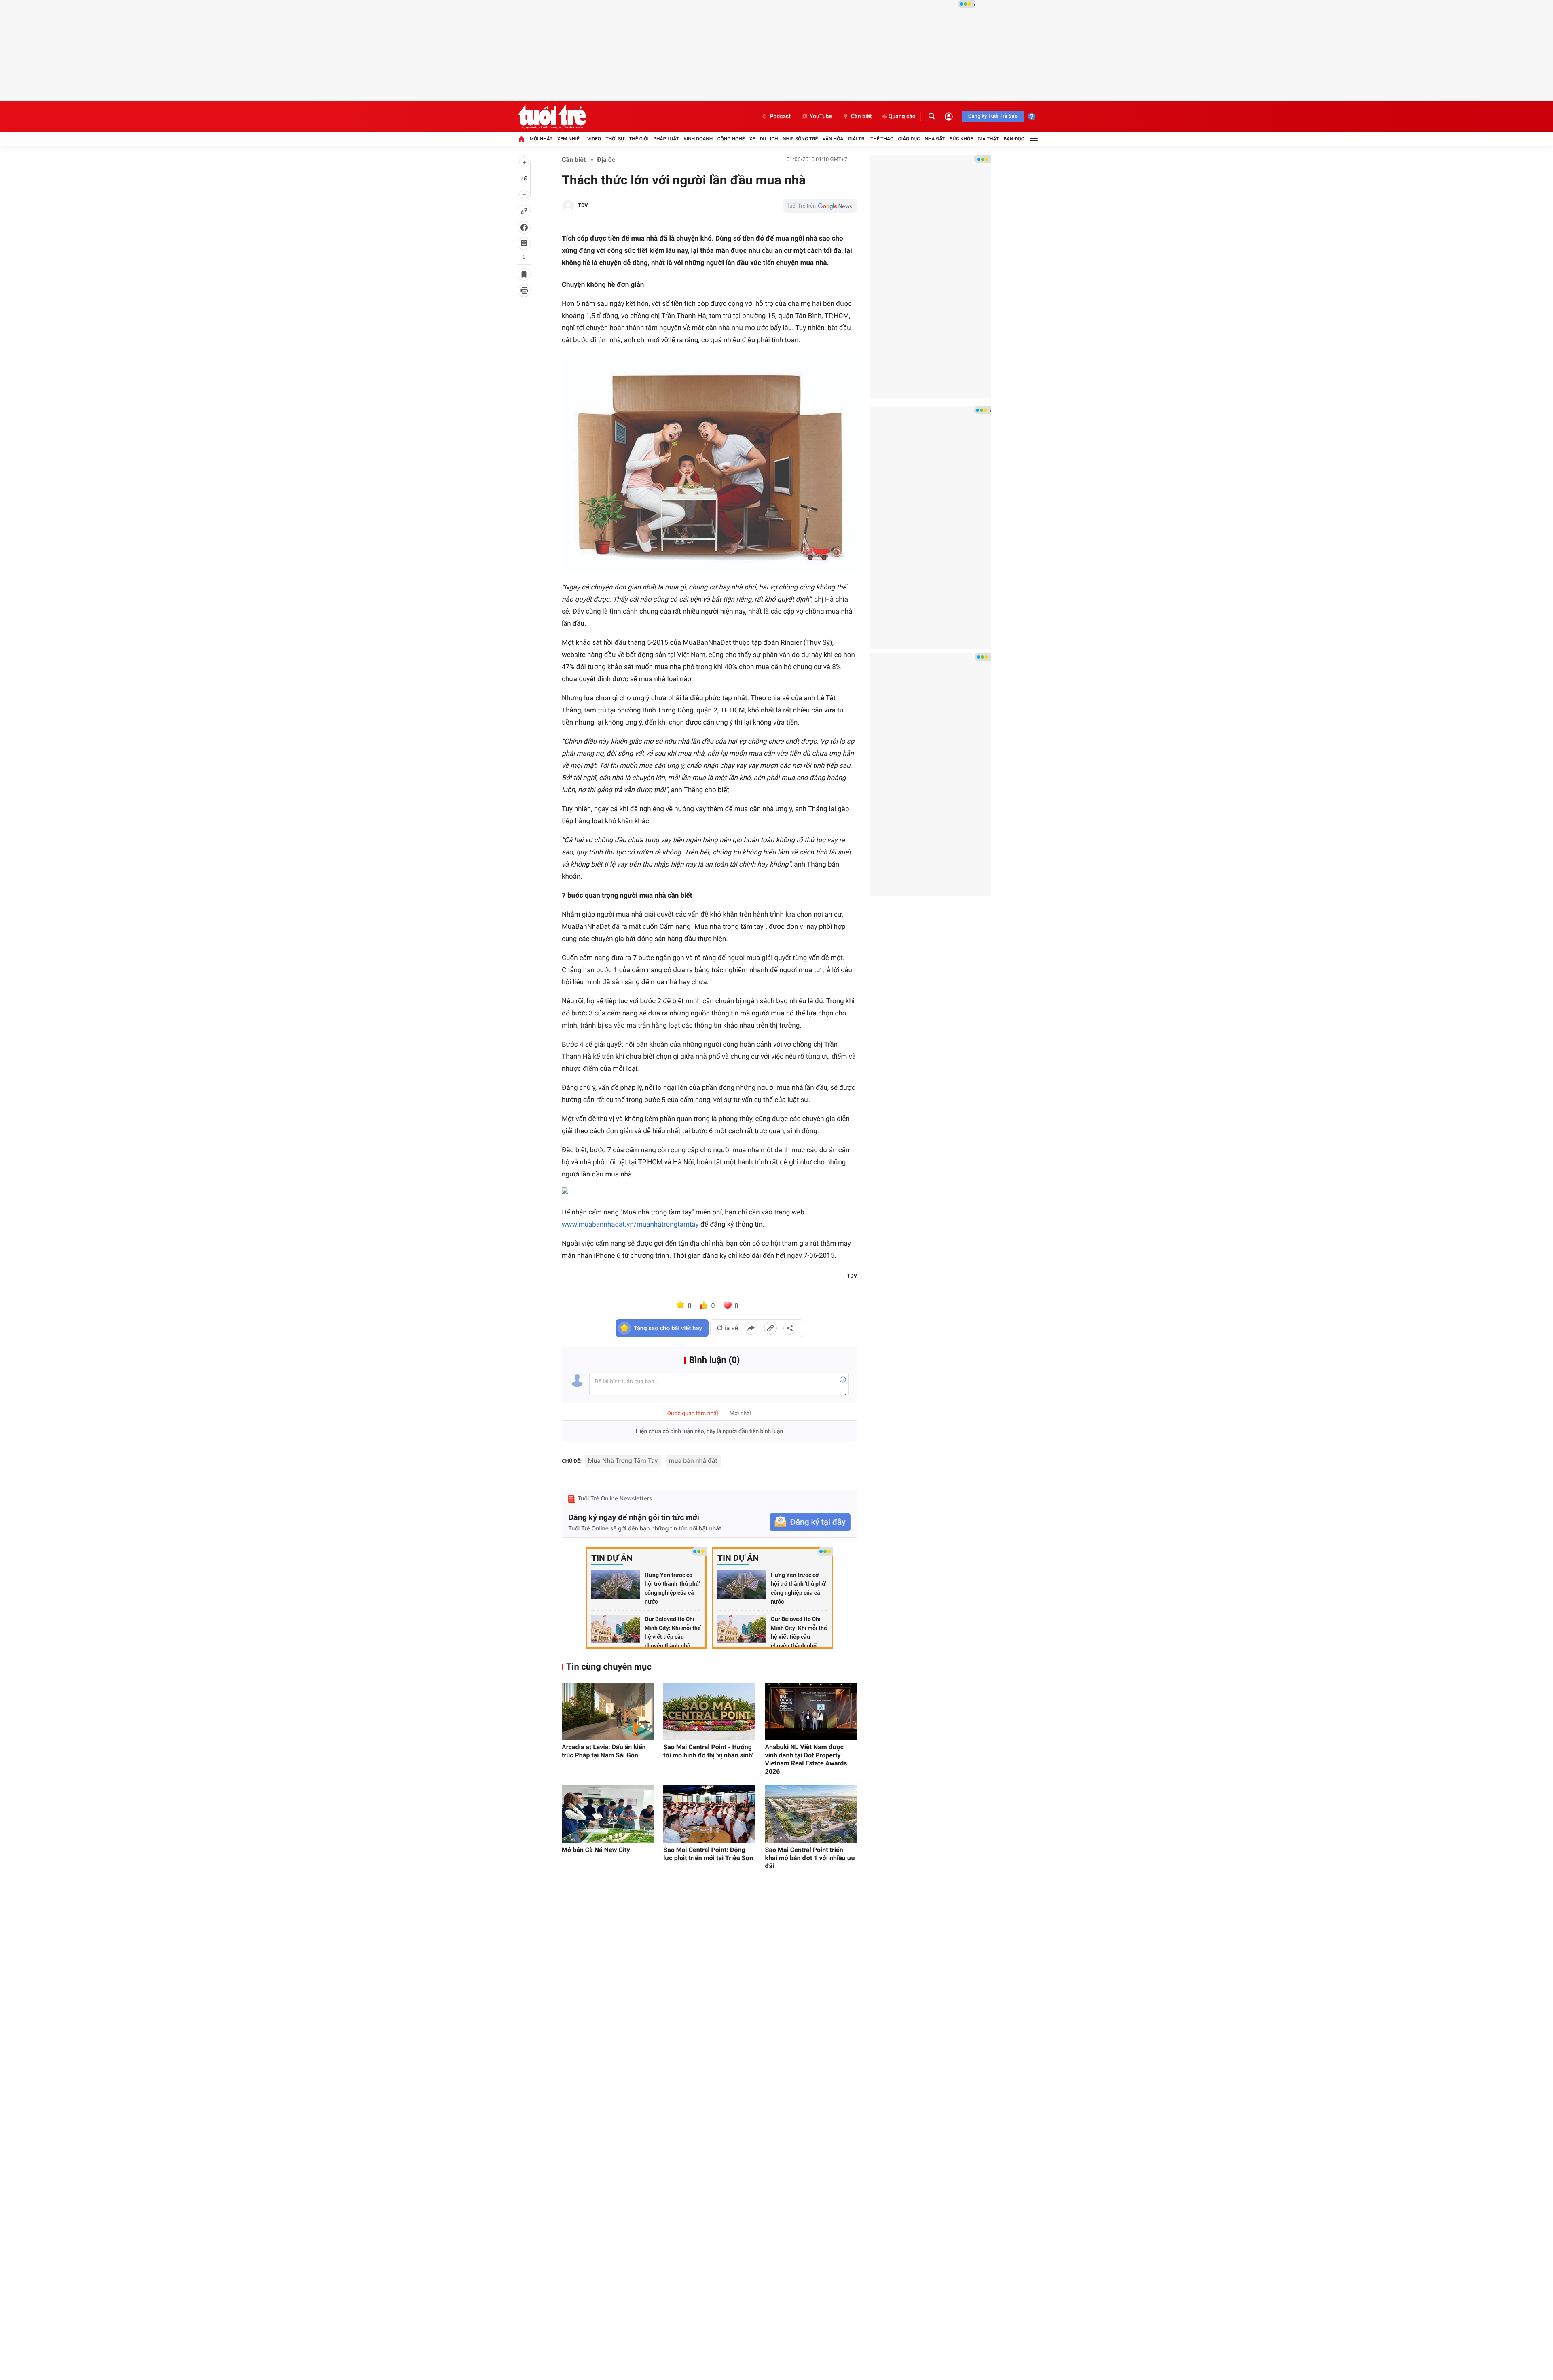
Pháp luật (666, 139)
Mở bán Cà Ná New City (596, 1850)
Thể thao (882, 139)
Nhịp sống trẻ (800, 139)
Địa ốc (606, 160)
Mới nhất (541, 139)
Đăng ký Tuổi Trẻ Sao (993, 116)
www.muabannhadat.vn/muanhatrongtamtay (630, 1225)
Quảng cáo (902, 117)
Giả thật (988, 139)
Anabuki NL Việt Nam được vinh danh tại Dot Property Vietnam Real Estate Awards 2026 (806, 1759)
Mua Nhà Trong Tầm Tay (623, 1461)
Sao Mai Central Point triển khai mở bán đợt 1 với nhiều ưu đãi (810, 1858)
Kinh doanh (698, 139)
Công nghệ (731, 139)
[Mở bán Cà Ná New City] (608, 1814)
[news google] (820, 206)
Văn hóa (833, 139)
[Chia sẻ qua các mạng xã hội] (790, 1328)
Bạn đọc (1014, 139)
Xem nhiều (570, 139)
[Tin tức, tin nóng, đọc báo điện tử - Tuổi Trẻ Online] (552, 117)
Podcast (780, 117)
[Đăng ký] (810, 1522)
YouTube (821, 117)
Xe (752, 139)
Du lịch (769, 139)
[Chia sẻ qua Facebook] (751, 1328)
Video (594, 139)
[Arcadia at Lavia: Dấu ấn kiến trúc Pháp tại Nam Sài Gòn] (608, 1711)
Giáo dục (909, 139)
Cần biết (861, 117)
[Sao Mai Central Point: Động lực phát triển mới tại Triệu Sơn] (709, 1814)
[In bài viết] (524, 290)
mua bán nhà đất (693, 1461)
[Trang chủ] (521, 139)
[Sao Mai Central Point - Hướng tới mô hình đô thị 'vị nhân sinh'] (709, 1711)
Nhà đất (935, 139)
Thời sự (615, 139)
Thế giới (639, 139)
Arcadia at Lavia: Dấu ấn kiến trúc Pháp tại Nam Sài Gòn (604, 1751)
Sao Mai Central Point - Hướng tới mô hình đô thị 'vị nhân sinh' (708, 1751)
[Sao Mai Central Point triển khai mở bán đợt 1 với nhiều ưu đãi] (811, 1814)
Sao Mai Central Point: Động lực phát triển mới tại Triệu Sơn (708, 1854)
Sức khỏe (961, 139)
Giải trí (857, 139)
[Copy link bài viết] (770, 1328)
